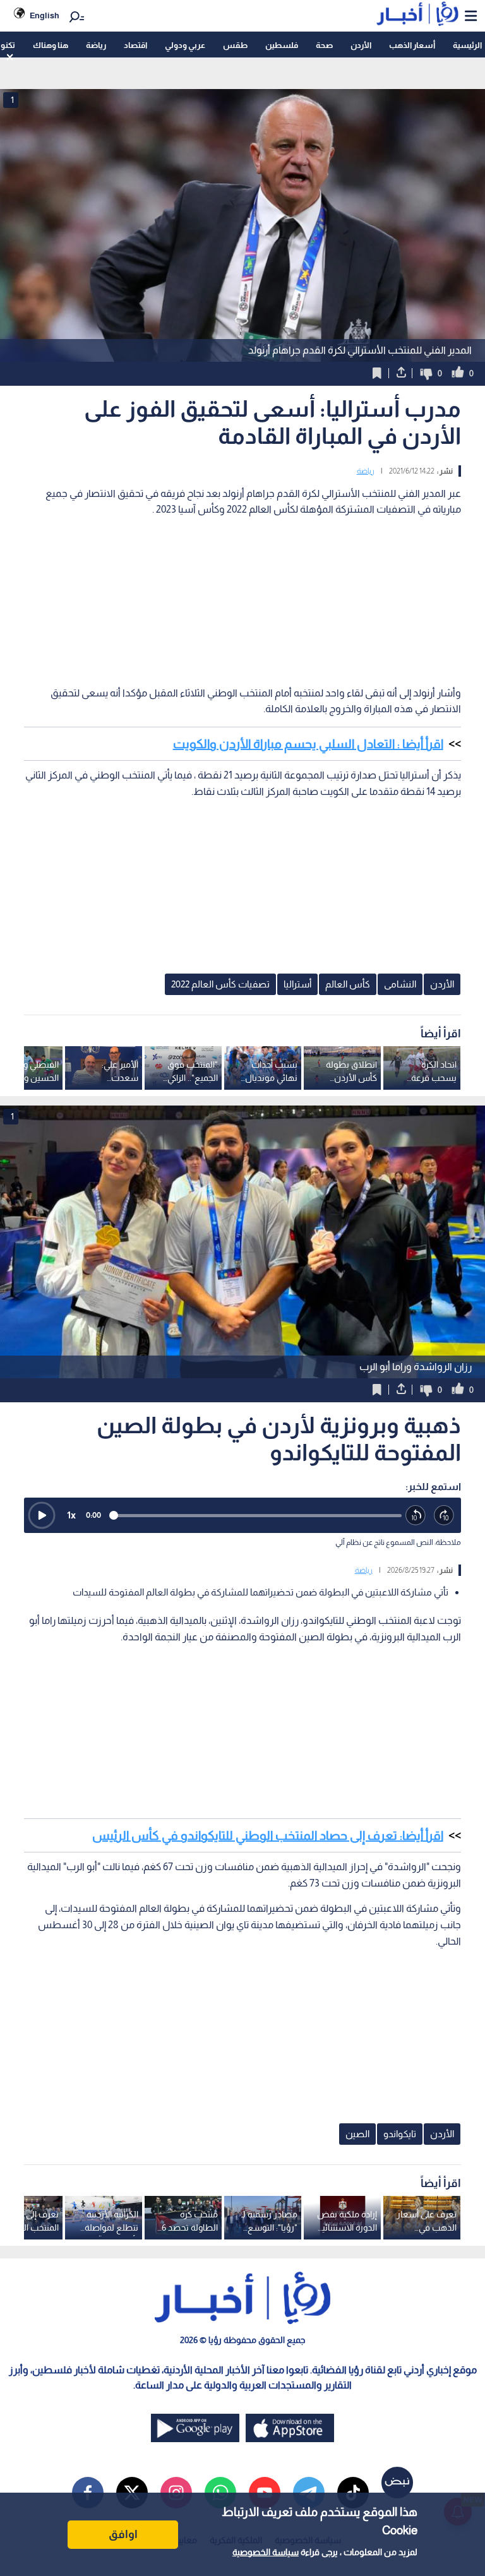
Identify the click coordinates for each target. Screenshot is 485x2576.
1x (71, 1515)
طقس (235, 45)
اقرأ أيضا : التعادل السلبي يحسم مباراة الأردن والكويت (308, 744)
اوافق (123, 2534)
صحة (324, 45)
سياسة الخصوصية (266, 2552)
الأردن (361, 45)
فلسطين (282, 45)
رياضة (96, 45)
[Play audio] (42, 1515)
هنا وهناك (51, 45)
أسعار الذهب (412, 45)
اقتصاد (135, 45)
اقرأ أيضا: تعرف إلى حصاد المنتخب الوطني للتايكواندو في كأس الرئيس (268, 1835)
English (45, 15)
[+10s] (444, 1516)
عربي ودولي (185, 45)
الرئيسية (467, 45)
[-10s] (416, 1516)
